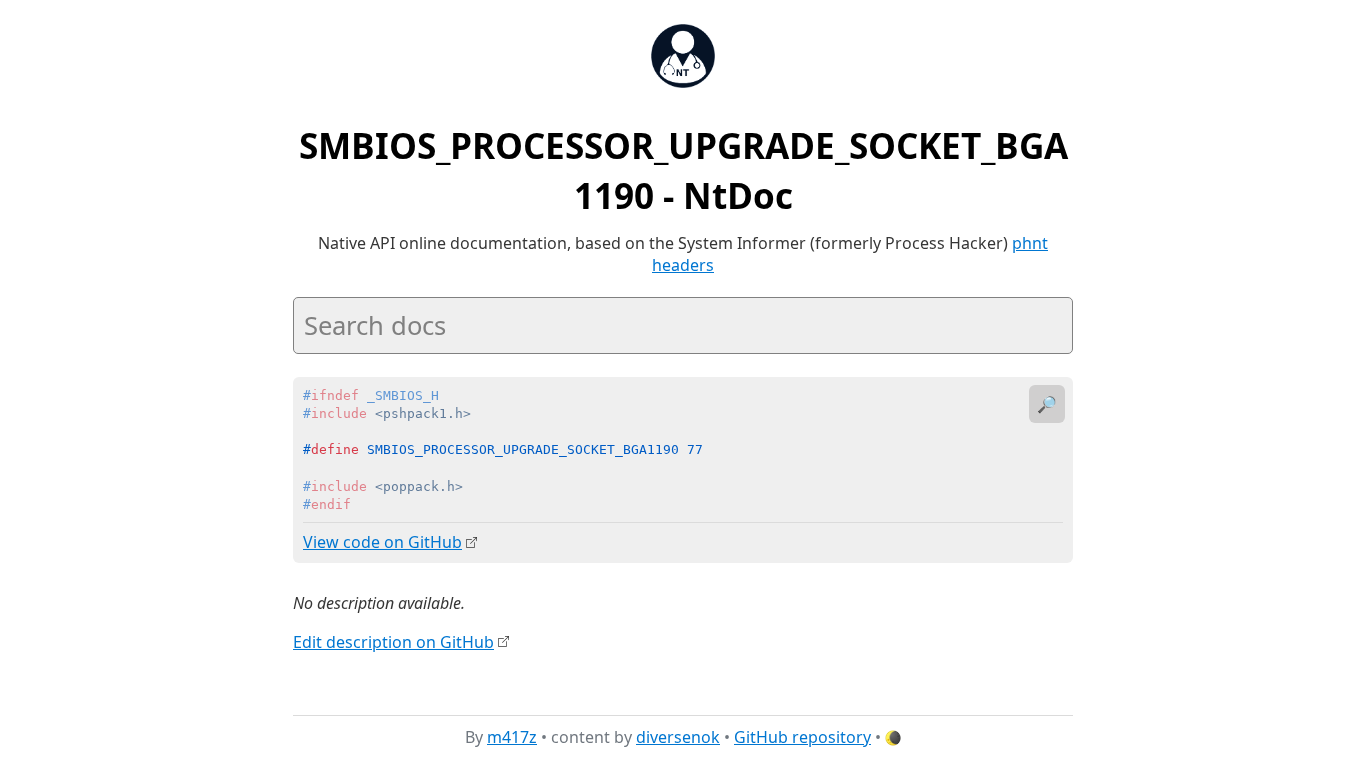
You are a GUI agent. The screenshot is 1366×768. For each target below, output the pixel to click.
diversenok (678, 737)
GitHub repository (802, 737)
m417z (512, 737)
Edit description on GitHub (393, 642)
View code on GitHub (382, 542)
